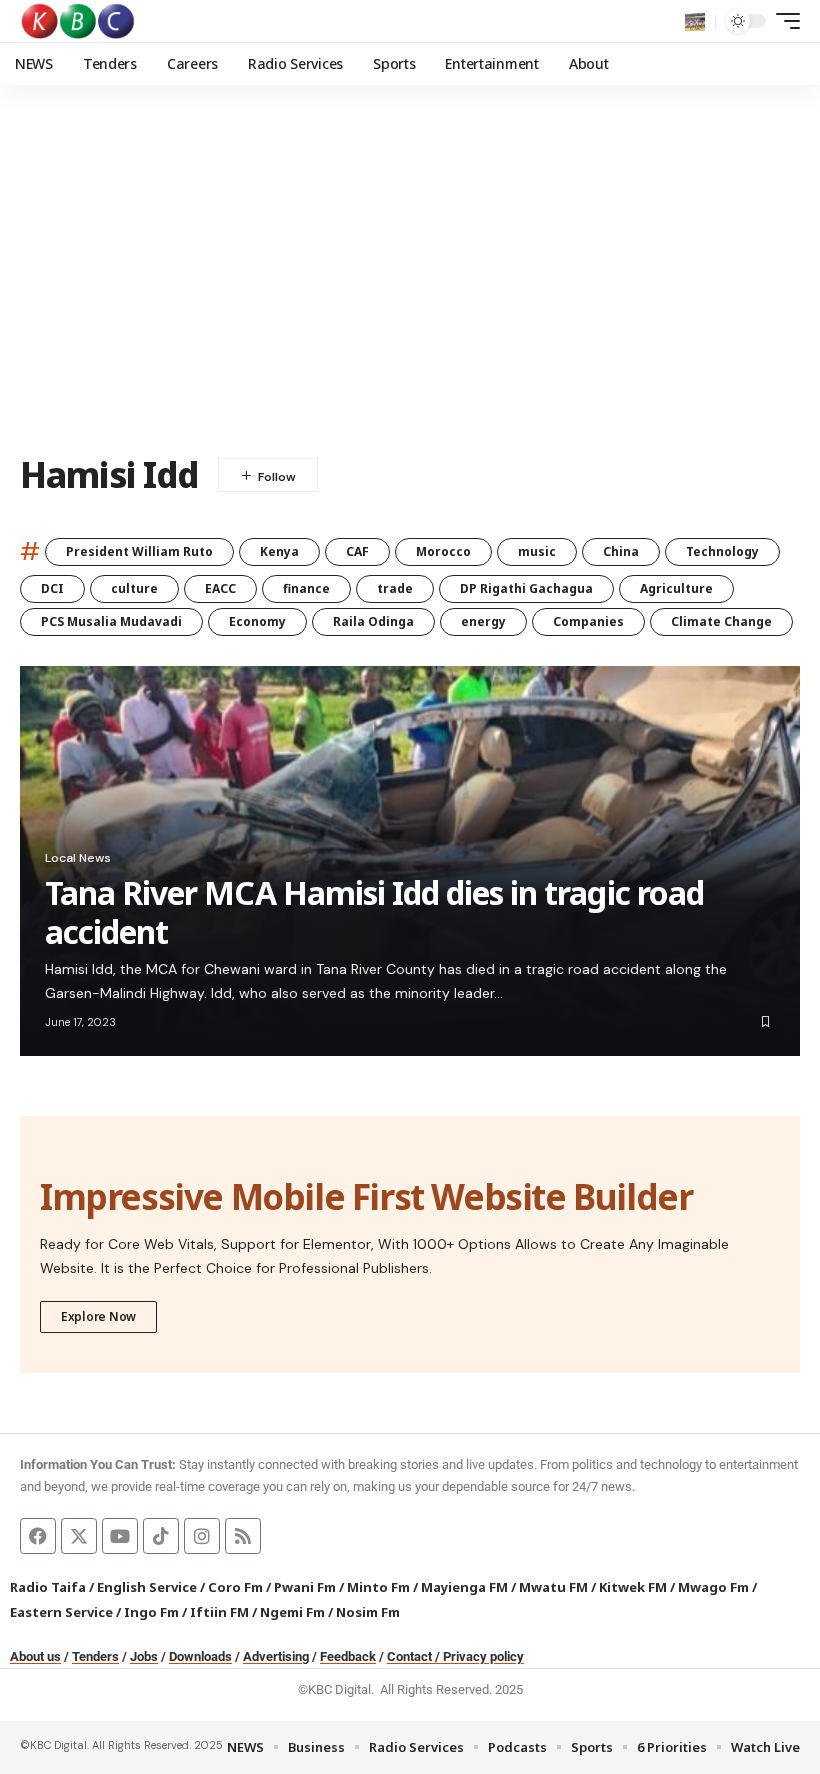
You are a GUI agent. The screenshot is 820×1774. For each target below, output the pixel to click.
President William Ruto (139, 551)
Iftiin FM (219, 1612)
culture (134, 588)
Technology (722, 551)
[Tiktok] (161, 1536)
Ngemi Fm (292, 1612)
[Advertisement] (410, 285)
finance (306, 588)
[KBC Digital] (78, 21)
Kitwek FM (633, 1587)
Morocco (443, 551)
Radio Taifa (48, 1587)
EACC (220, 588)
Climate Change (721, 621)
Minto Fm (378, 1587)
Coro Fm (235, 1587)
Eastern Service (61, 1612)
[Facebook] (38, 1536)
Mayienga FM (464, 1587)
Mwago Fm (713, 1587)
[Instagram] (202, 1536)
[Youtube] (120, 1536)
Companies (588, 621)
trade (395, 588)
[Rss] (243, 1536)
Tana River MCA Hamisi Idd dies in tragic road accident (374, 911)
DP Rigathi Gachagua (526, 588)
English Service (147, 1587)
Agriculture (676, 588)
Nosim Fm (366, 1612)
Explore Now (98, 1316)
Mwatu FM (553, 1587)
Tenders (95, 1656)
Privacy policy (483, 1656)
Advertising (276, 1656)
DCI (52, 588)
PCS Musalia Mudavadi (111, 621)
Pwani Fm (305, 1587)
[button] (695, 21)
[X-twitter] (79, 1536)
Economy (257, 621)
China (621, 551)
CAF (357, 551)
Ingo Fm (151, 1612)
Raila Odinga (373, 621)
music (537, 551)
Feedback (348, 1656)
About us (35, 1656)
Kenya (279, 551)
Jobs (144, 1656)
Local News (78, 858)
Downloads (200, 1656)
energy (483, 621)
